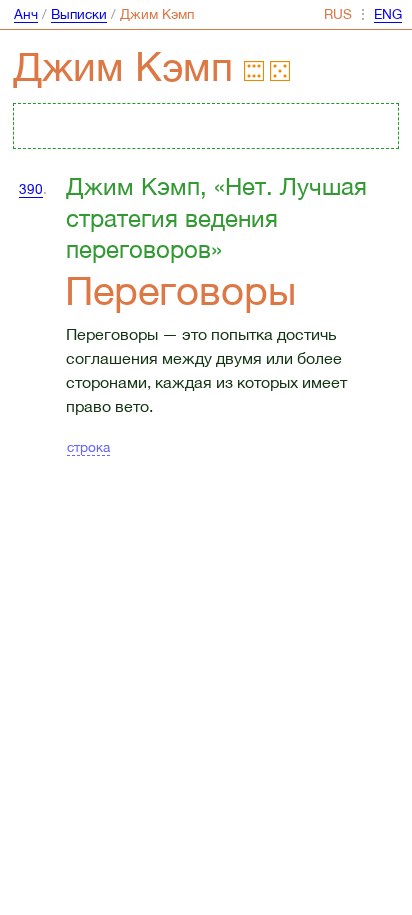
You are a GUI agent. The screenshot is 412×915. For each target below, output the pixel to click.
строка (88, 447)
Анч (26, 14)
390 (31, 189)
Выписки (79, 14)
